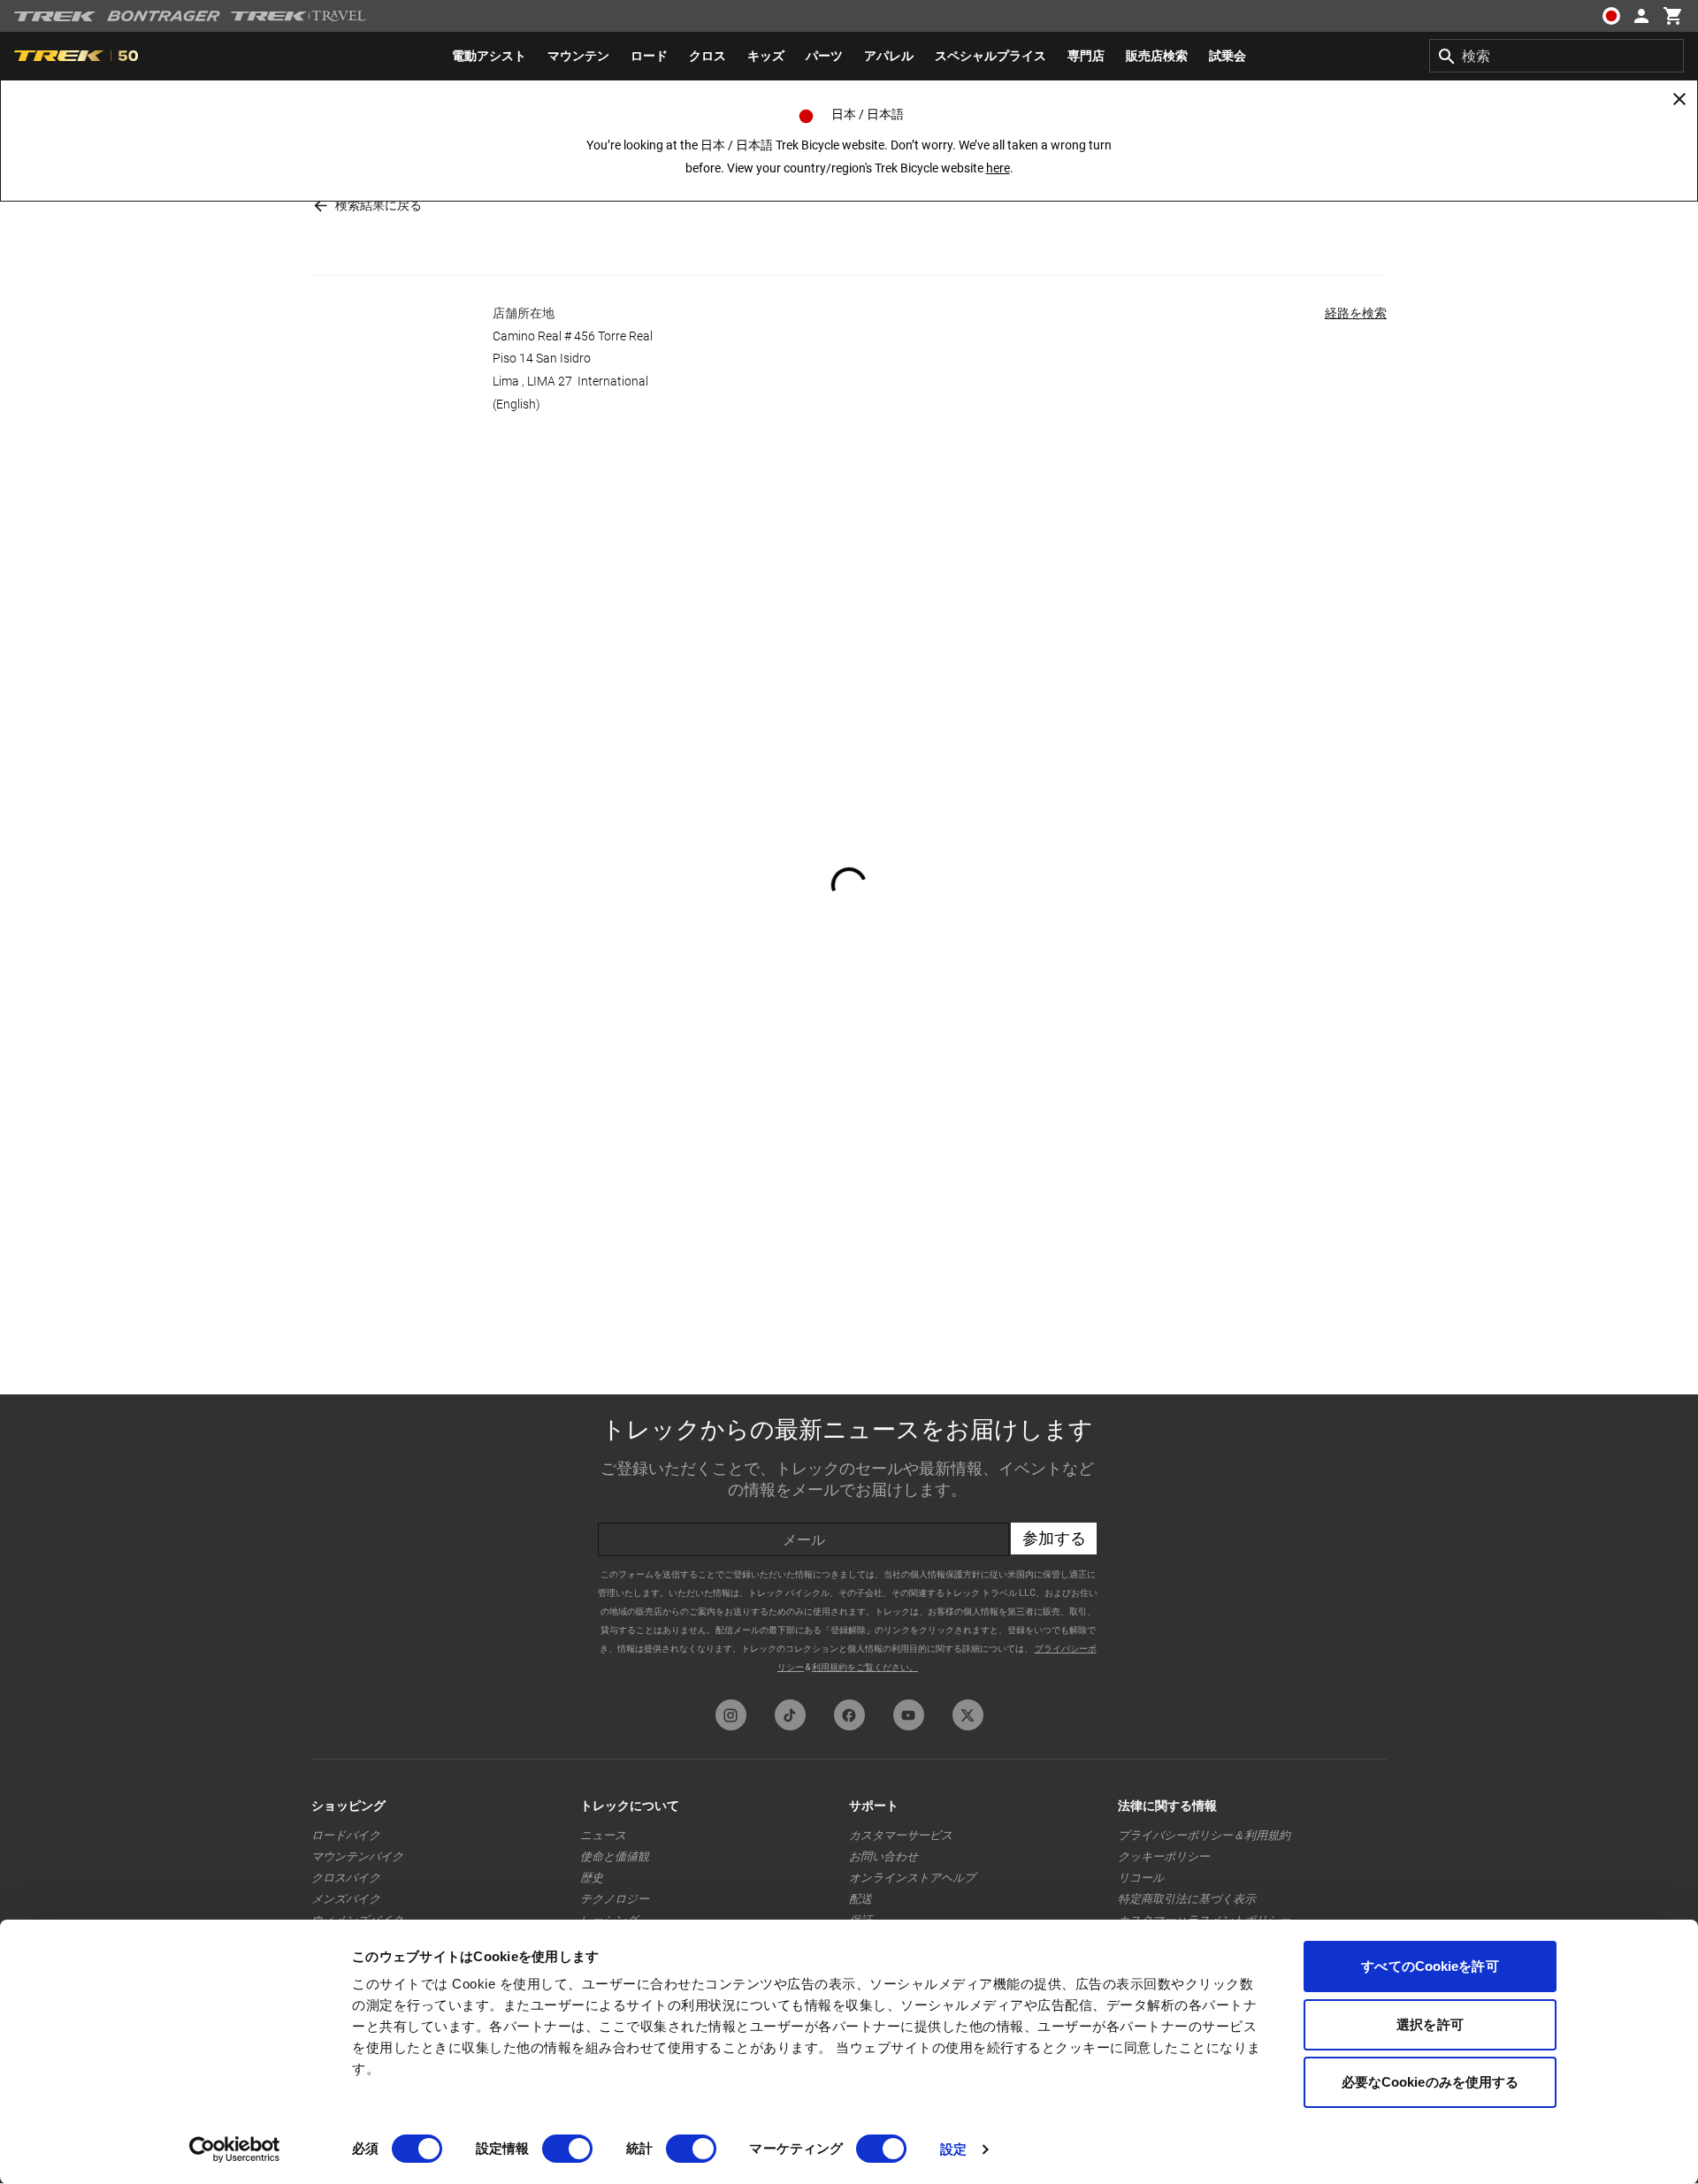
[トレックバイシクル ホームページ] (55, 16)
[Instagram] (731, 1715)
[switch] (567, 2149)
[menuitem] (489, 56)
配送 (860, 1899)
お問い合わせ (883, 1856)
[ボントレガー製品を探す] (164, 16)
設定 (953, 2149)
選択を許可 (1430, 2024)
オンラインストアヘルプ (912, 1878)
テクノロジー (615, 1899)
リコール (1141, 1878)
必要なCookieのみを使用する (1430, 2082)
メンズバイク (346, 1899)
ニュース (603, 1835)
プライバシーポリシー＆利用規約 (1204, 1835)
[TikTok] (790, 1715)
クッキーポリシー (1164, 1856)
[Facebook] (849, 1715)
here (998, 168)
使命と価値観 (615, 1856)
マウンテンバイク (357, 1856)
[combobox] (1556, 56)
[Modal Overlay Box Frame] (849, 1543)
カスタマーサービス (901, 1835)
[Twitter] (968, 1715)
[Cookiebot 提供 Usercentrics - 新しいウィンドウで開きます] (235, 2150)
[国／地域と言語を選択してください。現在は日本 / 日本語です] (1611, 16)
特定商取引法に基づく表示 (1187, 1899)
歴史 (592, 1878)
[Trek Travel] (299, 16)
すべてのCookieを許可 (1430, 1966)
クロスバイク (346, 1878)
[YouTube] (909, 1715)
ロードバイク (346, 1835)
